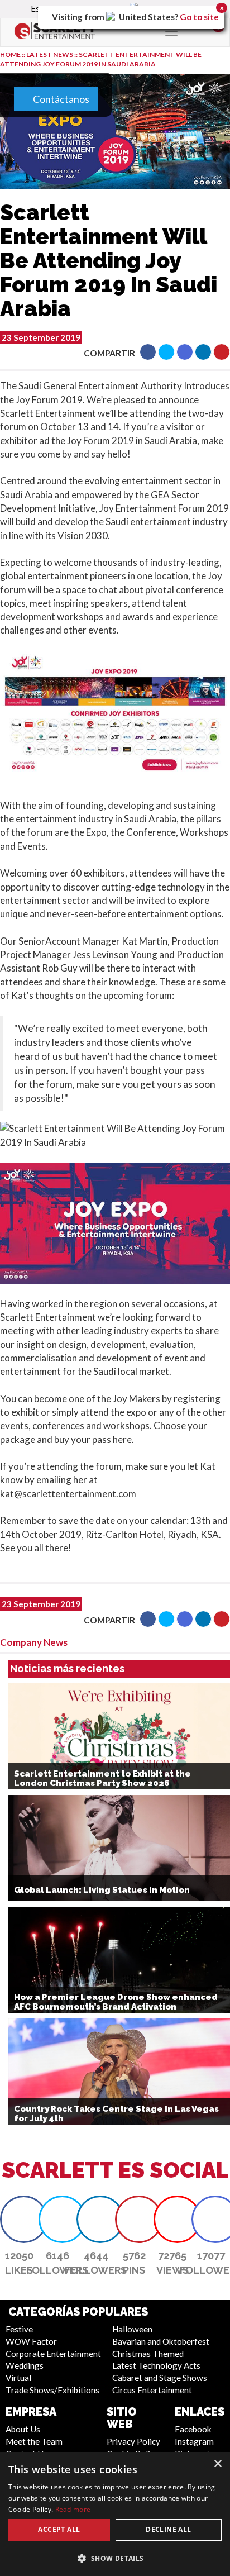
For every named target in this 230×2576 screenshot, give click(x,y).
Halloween (132, 2329)
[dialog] (115, 2514)
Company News (34, 1642)
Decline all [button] (168, 2529)
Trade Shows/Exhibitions (52, 2390)
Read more (73, 2509)
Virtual (18, 2378)
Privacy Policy (133, 2441)
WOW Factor (31, 2341)
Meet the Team (34, 2441)
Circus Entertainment (152, 2390)
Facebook (193, 2429)
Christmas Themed (148, 2354)
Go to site (199, 17)
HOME (10, 54)
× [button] (217, 2464)
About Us (23, 2429)
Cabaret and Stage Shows (160, 2378)
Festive (19, 2329)
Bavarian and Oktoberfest (161, 2341)
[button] (148, 352)
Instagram (194, 2441)
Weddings (25, 2365)
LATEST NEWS (50, 54)
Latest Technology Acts (156, 2365)
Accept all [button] (59, 2529)
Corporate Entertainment (53, 2354)
